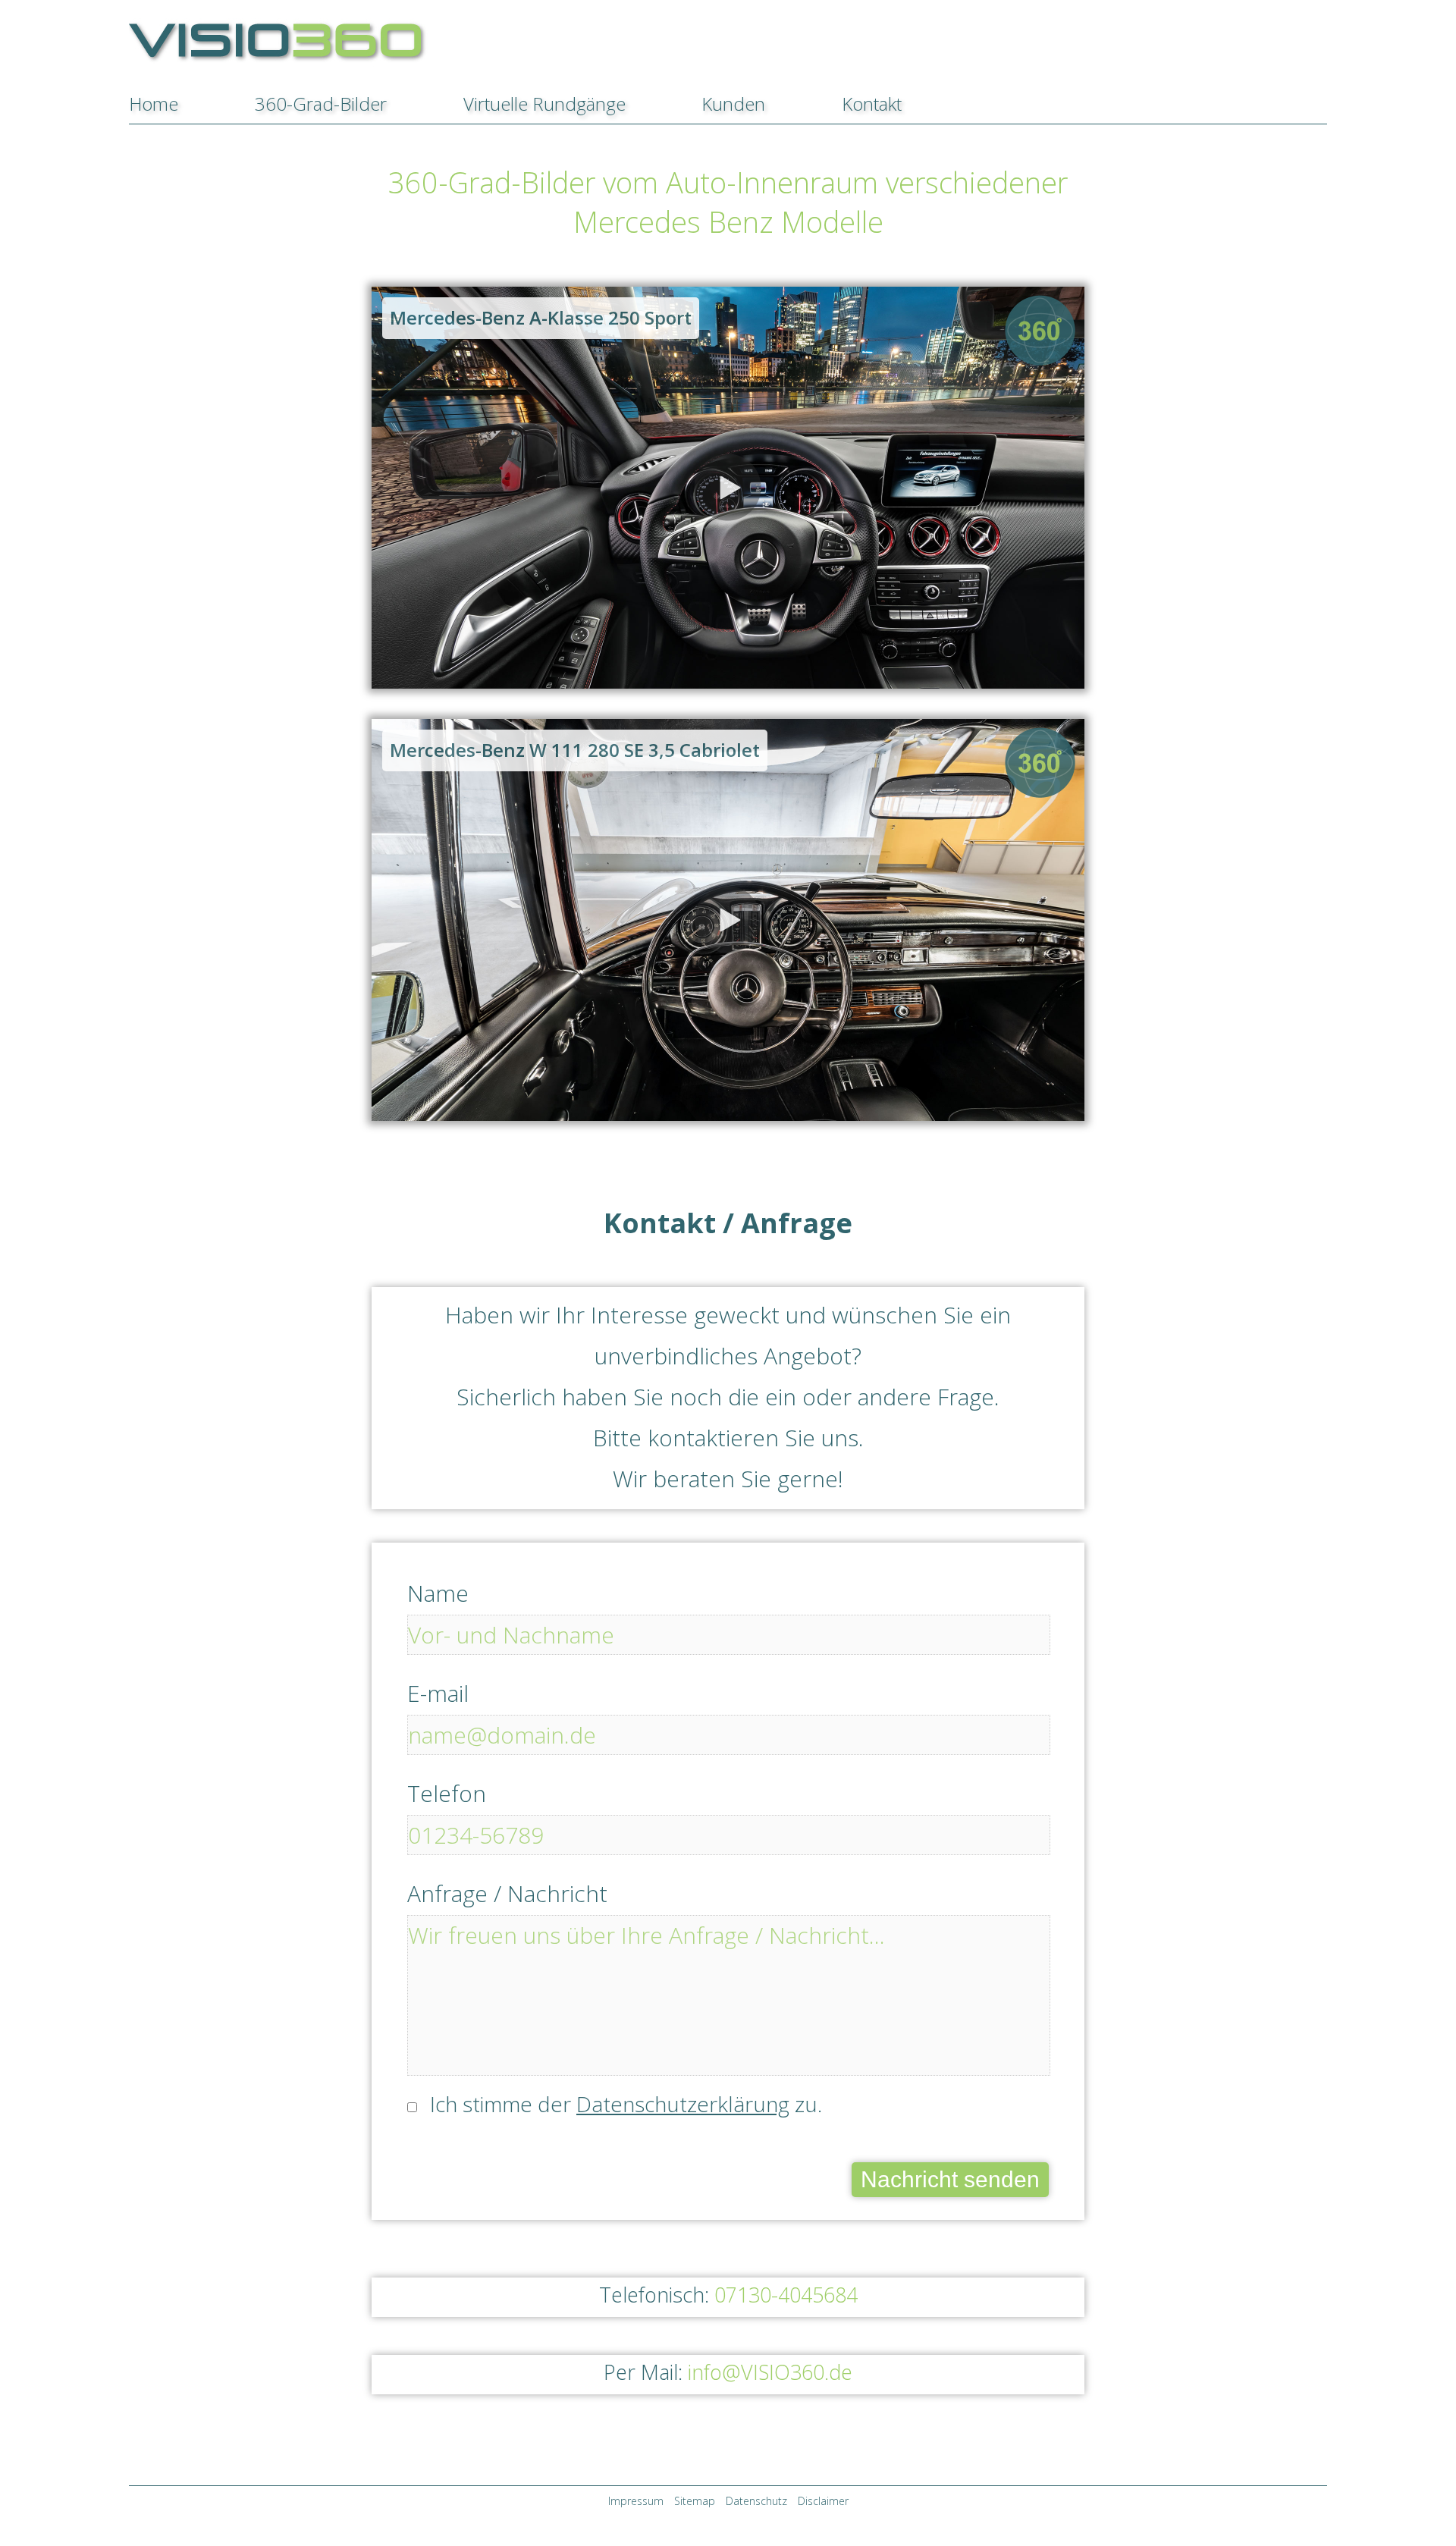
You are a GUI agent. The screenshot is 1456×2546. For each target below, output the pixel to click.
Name (438, 1593)
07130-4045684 (786, 2295)
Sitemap (695, 2501)
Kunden (733, 104)
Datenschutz (756, 2501)
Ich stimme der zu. (626, 2104)
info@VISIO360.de (770, 2372)
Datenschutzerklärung (683, 2104)
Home (154, 104)
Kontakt (872, 104)
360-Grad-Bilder (321, 104)
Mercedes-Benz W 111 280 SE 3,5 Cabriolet (575, 750)
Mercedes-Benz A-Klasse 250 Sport (541, 317)
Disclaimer (823, 2501)
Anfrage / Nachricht (507, 1894)
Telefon (447, 1794)
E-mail (438, 1694)
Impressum (636, 2501)
